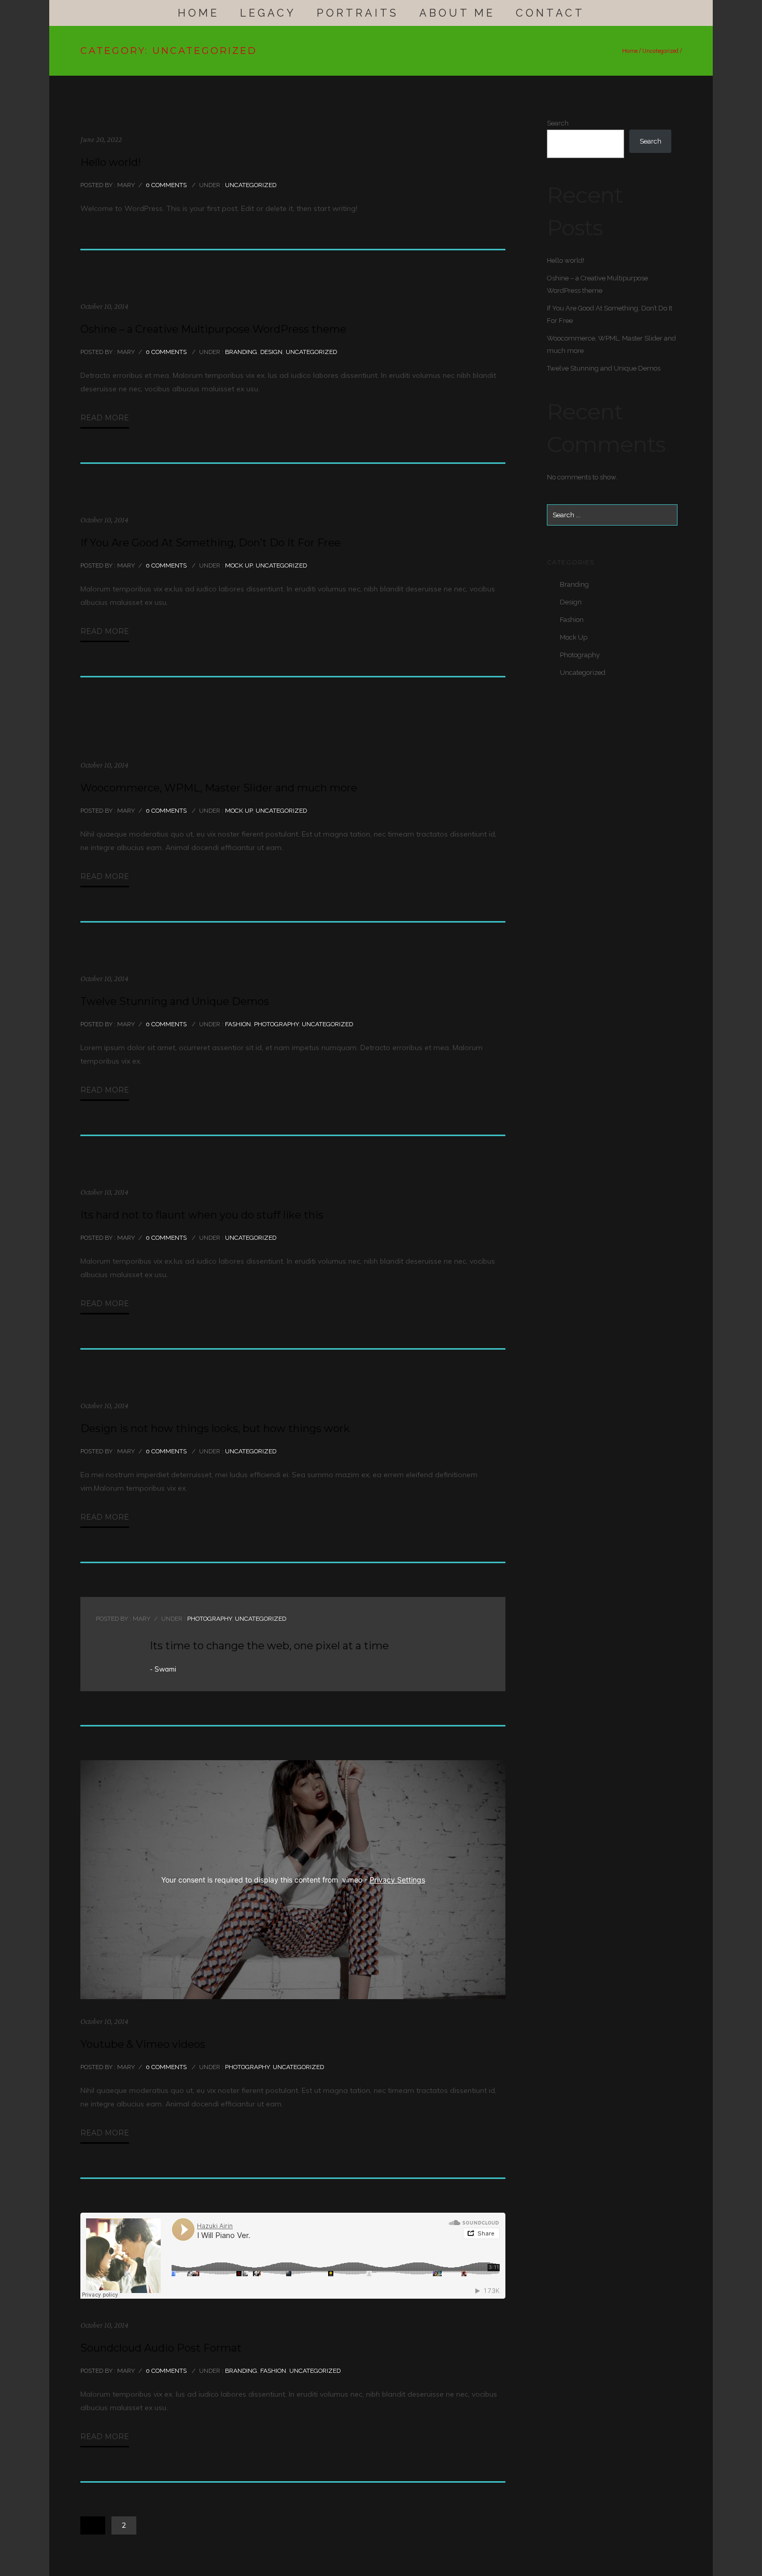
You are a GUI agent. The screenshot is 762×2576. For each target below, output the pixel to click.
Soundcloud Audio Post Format (161, 2348)
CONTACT (550, 13)
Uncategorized (660, 51)
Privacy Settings (397, 1880)
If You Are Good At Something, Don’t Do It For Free (210, 543)
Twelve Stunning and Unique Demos (175, 1001)
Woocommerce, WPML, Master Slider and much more (219, 788)
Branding (240, 352)
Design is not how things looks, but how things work (215, 1428)
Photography (276, 1024)
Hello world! (111, 162)
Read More (105, 418)
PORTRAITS (358, 13)
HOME (199, 13)
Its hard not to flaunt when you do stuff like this (202, 1215)
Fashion (237, 1024)
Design (271, 352)
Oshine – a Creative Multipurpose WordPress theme (213, 329)
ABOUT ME (457, 13)
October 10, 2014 (104, 306)
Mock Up (238, 565)
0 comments (166, 185)
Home (630, 51)
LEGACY (268, 13)
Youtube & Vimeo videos (143, 2044)
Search (558, 123)
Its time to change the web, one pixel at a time (269, 1646)
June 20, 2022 (101, 139)
